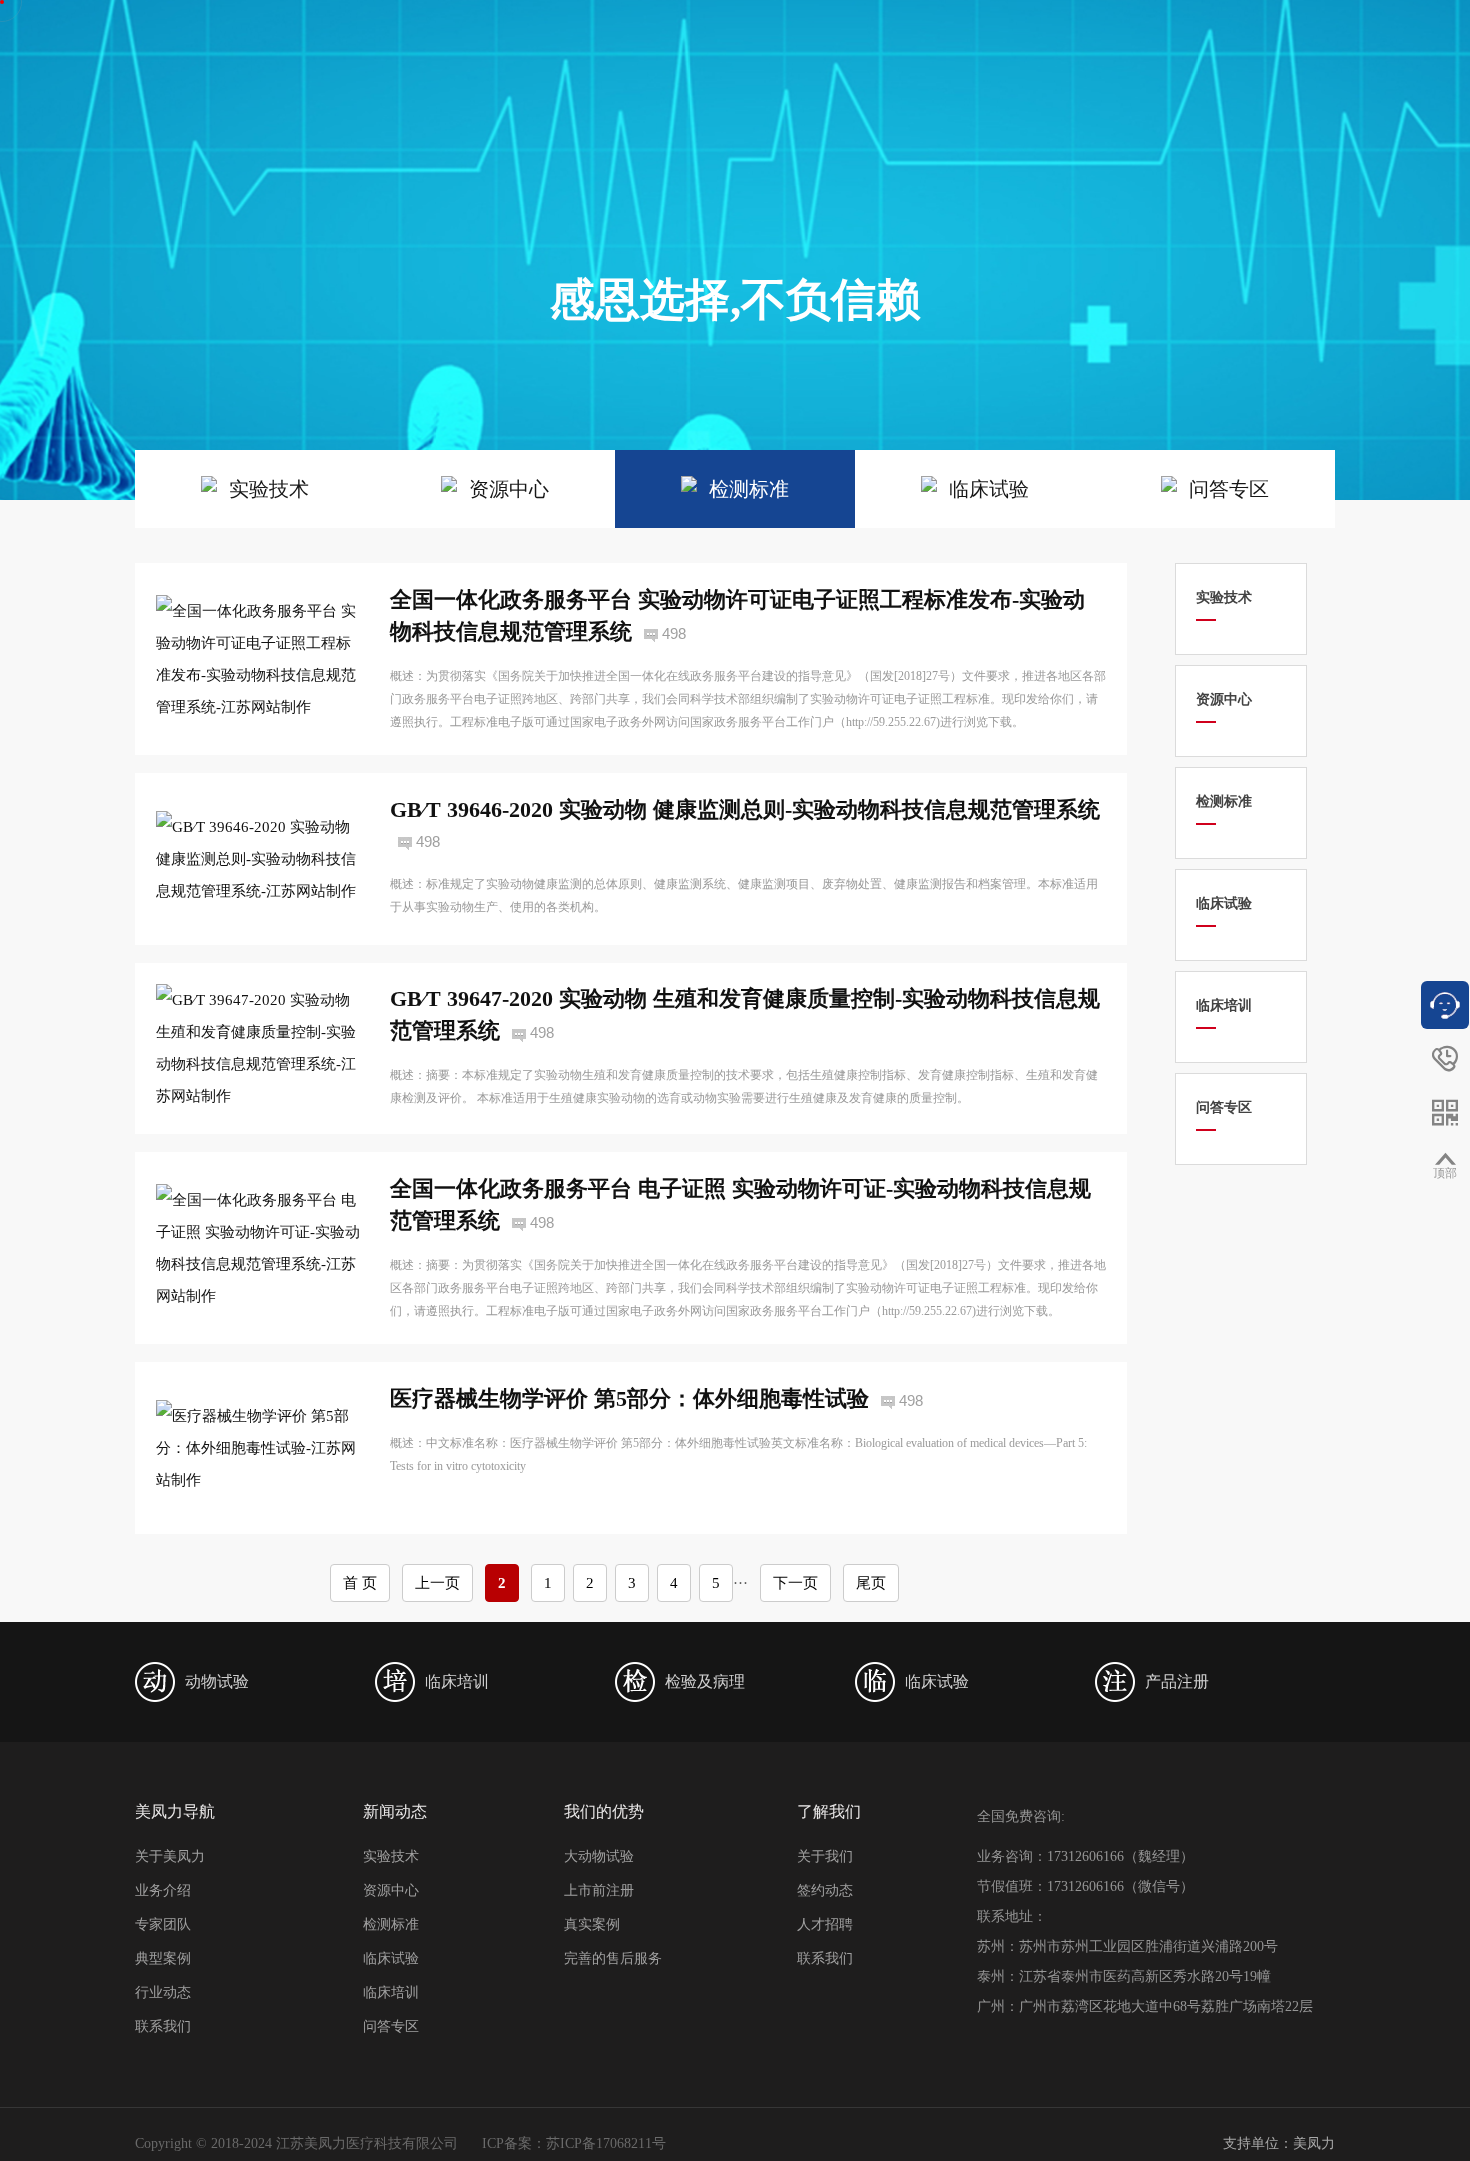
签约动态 (825, 1890)
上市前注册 (599, 1890)
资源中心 (391, 1890)
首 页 (360, 1583)
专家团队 (163, 1924)
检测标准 (391, 1924)
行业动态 (163, 1992)
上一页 (437, 1583)
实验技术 (391, 1856)
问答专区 (391, 2026)
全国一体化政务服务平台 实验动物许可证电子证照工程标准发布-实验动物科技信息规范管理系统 (737, 615)
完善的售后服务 (613, 1958)
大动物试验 (599, 1856)
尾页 (871, 1583)
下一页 (795, 1583)
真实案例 (592, 1924)
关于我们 (825, 1856)
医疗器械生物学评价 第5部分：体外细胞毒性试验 (629, 1398)
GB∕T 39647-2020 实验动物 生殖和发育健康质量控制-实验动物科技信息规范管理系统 (745, 1014)
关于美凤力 (170, 1856)
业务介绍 (163, 1890)
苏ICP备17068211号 (606, 2143)
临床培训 (391, 1992)
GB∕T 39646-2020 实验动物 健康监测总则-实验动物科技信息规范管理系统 (745, 809)
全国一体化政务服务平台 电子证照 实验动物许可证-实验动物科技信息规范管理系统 (740, 1204)
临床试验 (391, 1958)
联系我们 (163, 2026)
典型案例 (163, 1958)
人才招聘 (825, 1924)
